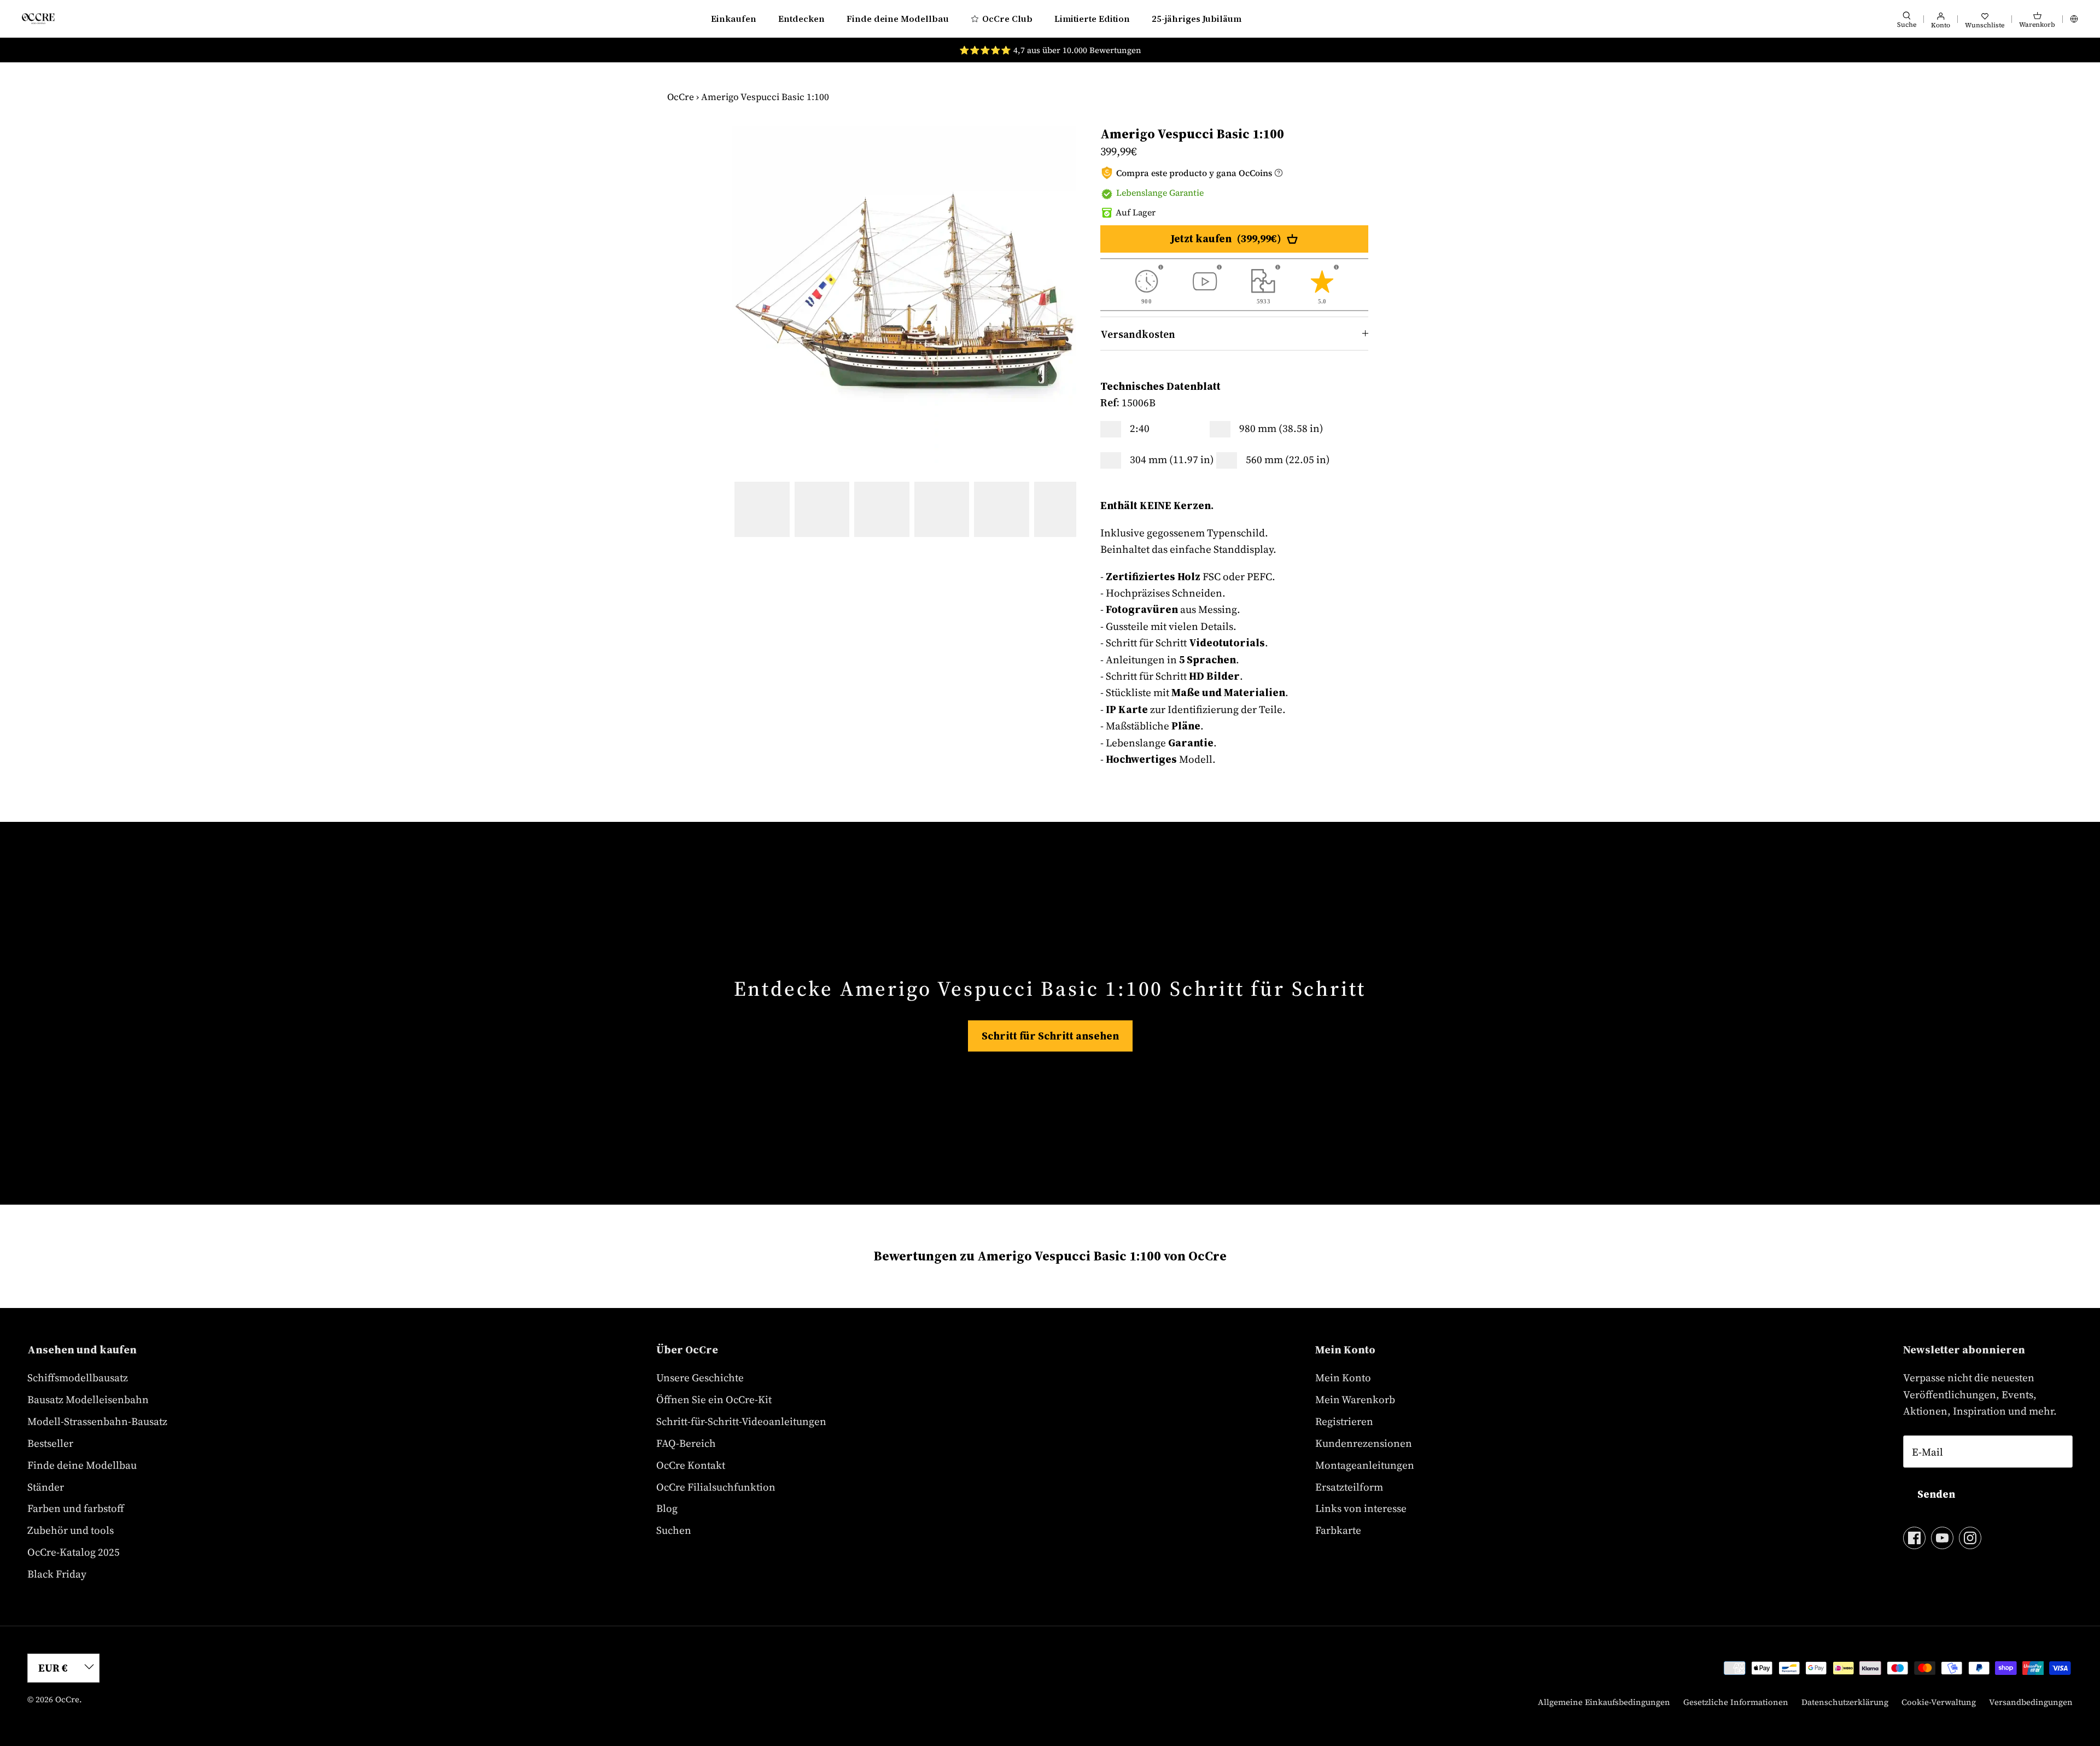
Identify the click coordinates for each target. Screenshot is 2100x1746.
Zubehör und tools (71, 1530)
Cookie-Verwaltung (1939, 1702)
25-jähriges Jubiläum (1197, 19)
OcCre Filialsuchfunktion (716, 1487)
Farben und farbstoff (76, 1508)
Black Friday (57, 1574)
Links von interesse (1361, 1508)
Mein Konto (1343, 1377)
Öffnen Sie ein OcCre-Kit (714, 1399)
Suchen (674, 1530)
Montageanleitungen (1365, 1465)
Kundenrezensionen (1364, 1443)
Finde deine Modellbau (898, 19)
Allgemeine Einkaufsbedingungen (1604, 1702)
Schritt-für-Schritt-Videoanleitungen (741, 1421)
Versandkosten (1138, 334)
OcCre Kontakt (691, 1465)
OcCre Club (1007, 19)
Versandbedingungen (2031, 1702)
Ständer (46, 1487)
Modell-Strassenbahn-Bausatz (97, 1421)
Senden (1936, 1494)
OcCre (681, 97)
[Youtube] (1942, 1538)
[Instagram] (1970, 1538)
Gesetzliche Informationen (1736, 1702)
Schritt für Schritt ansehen (1050, 1036)
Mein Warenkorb (1355, 1399)
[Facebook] (1914, 1538)
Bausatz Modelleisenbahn (88, 1399)
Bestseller (50, 1443)
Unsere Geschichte (700, 1377)
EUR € (53, 1668)
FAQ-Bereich (686, 1443)
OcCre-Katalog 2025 (74, 1552)
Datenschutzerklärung (1845, 1702)
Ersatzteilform (1349, 1487)
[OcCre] (38, 18)
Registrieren (1344, 1421)
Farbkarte (1338, 1530)
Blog (667, 1508)
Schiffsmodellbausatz (78, 1377)
